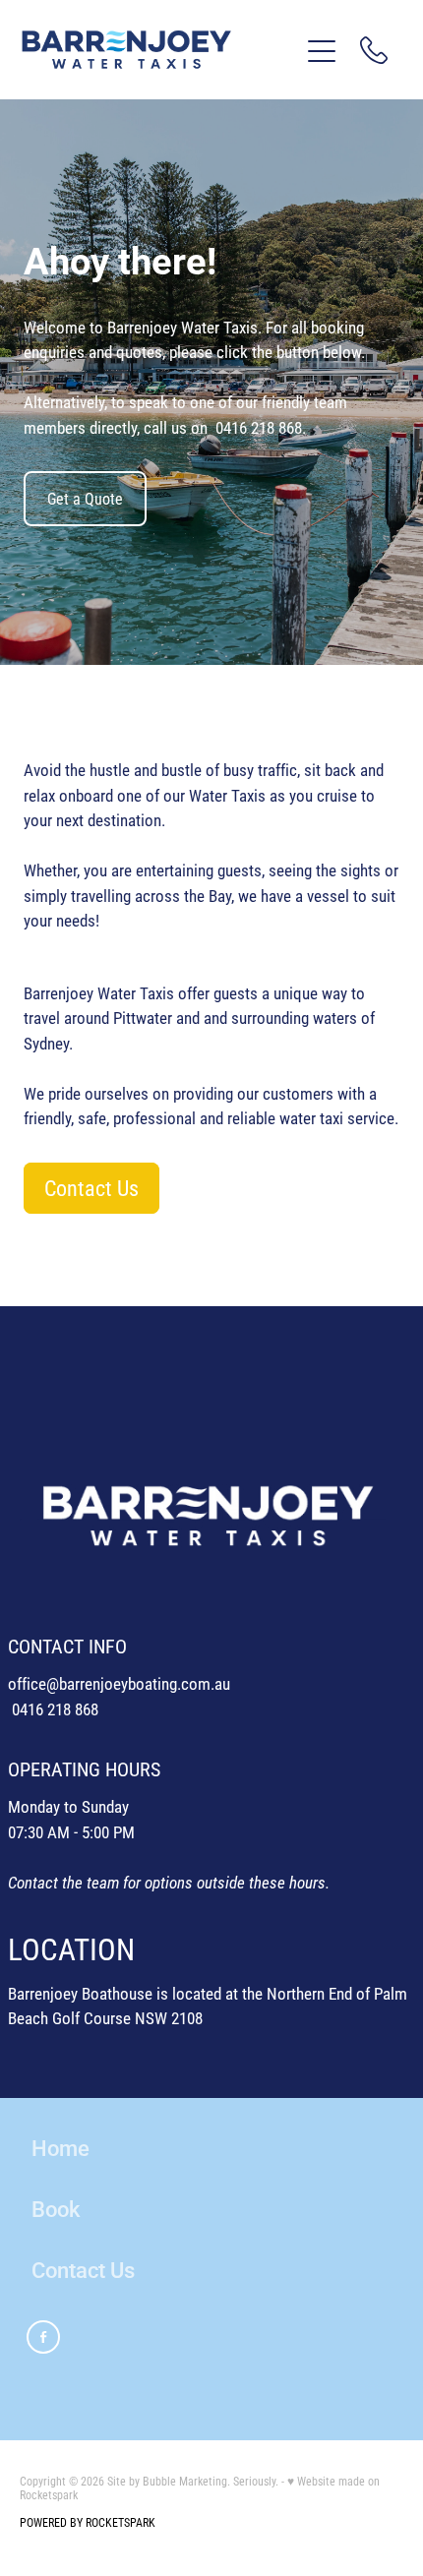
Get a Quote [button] (85, 498)
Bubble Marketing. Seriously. (211, 2481)
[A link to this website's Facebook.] (43, 2337)
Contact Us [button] (91, 1188)
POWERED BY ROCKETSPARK (88, 2522)
